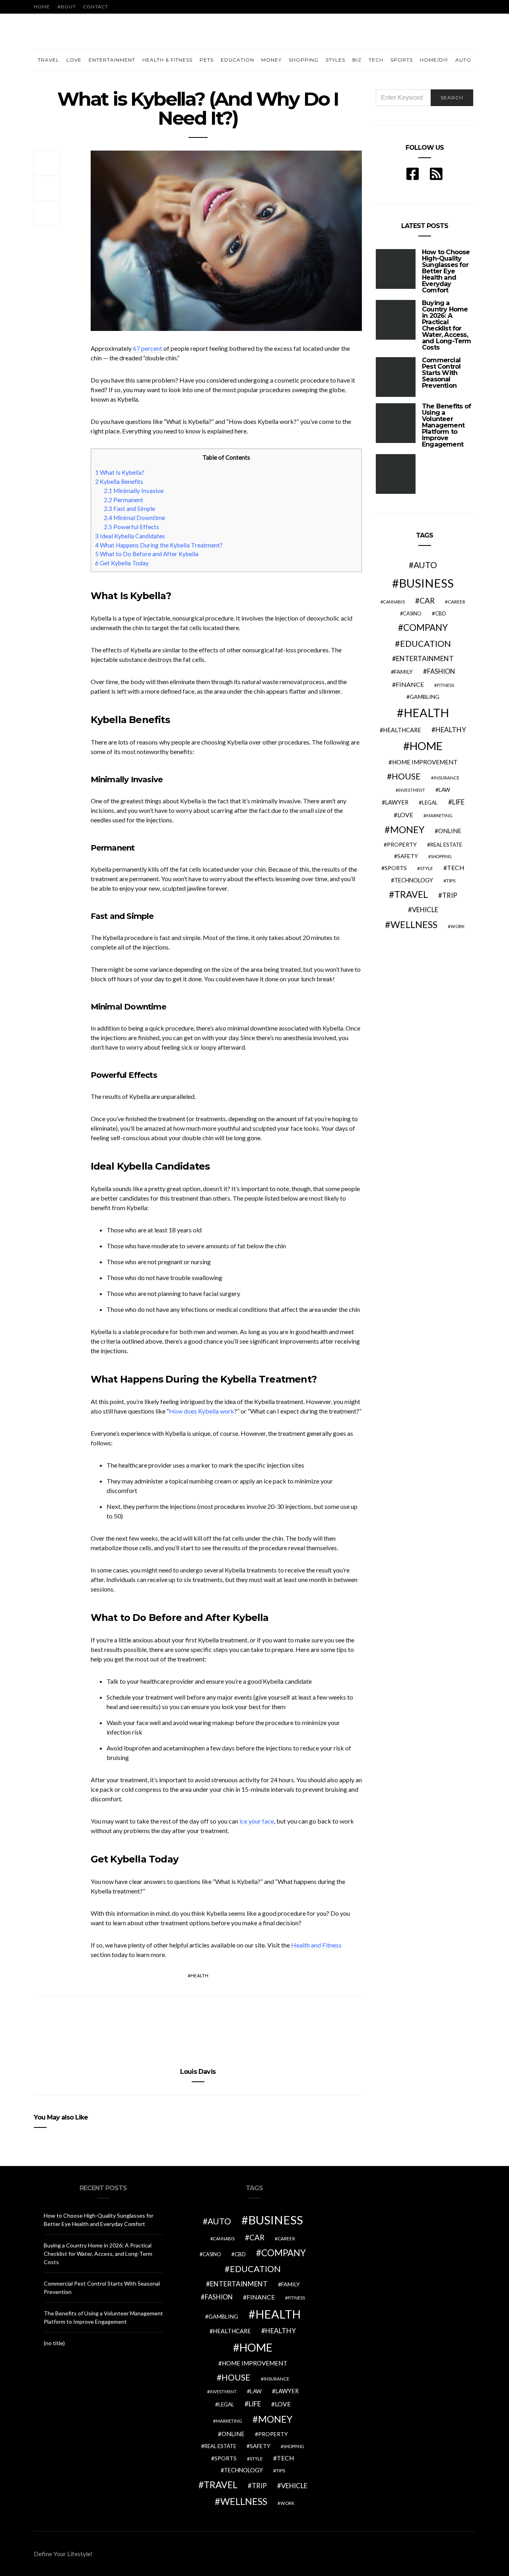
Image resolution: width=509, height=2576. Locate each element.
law (444, 790)
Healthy (451, 730)
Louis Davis (198, 2072)
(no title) (54, 2343)
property (402, 844)
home (426, 746)
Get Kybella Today (122, 563)
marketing (439, 815)
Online (450, 831)
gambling (424, 697)
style (426, 868)
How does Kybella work (202, 1411)
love (405, 815)
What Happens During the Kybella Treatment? (159, 545)
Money (271, 60)
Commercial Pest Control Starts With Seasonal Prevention (441, 373)
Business (426, 583)
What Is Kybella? (120, 472)
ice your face (257, 1821)
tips (451, 881)
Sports (402, 60)
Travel (49, 60)
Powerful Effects (131, 527)
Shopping (304, 60)
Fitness (446, 685)
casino (412, 614)
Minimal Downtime (134, 518)
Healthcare (402, 730)
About (67, 7)
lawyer (397, 802)
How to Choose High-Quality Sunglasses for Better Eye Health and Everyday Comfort (446, 271)
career (457, 601)
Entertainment (112, 60)
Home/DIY (434, 60)
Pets (207, 60)
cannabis (394, 602)
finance (410, 684)
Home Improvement (425, 762)
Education (237, 60)
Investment (412, 790)
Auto (463, 60)
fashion (441, 671)
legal (430, 803)
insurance (447, 778)
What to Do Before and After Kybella (147, 554)
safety (408, 856)
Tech (376, 60)
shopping (441, 856)
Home (42, 7)
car (427, 600)
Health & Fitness (167, 60)
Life (458, 802)
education (425, 644)
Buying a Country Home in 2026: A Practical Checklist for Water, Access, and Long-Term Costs (447, 325)
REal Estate (446, 845)
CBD (441, 613)
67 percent (148, 348)
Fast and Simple (129, 509)
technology (414, 880)
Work (458, 926)
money (407, 830)
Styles (335, 60)
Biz (357, 60)
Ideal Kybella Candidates (130, 536)
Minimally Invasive (134, 491)
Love (74, 60)
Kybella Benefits (119, 482)
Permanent (123, 500)
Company (425, 628)
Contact (96, 7)
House (406, 776)
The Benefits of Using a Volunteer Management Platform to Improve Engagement (446, 425)
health (199, 1976)
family (403, 672)
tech (456, 868)
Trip (450, 895)
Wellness (414, 924)
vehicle (425, 910)
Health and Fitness (316, 1945)
